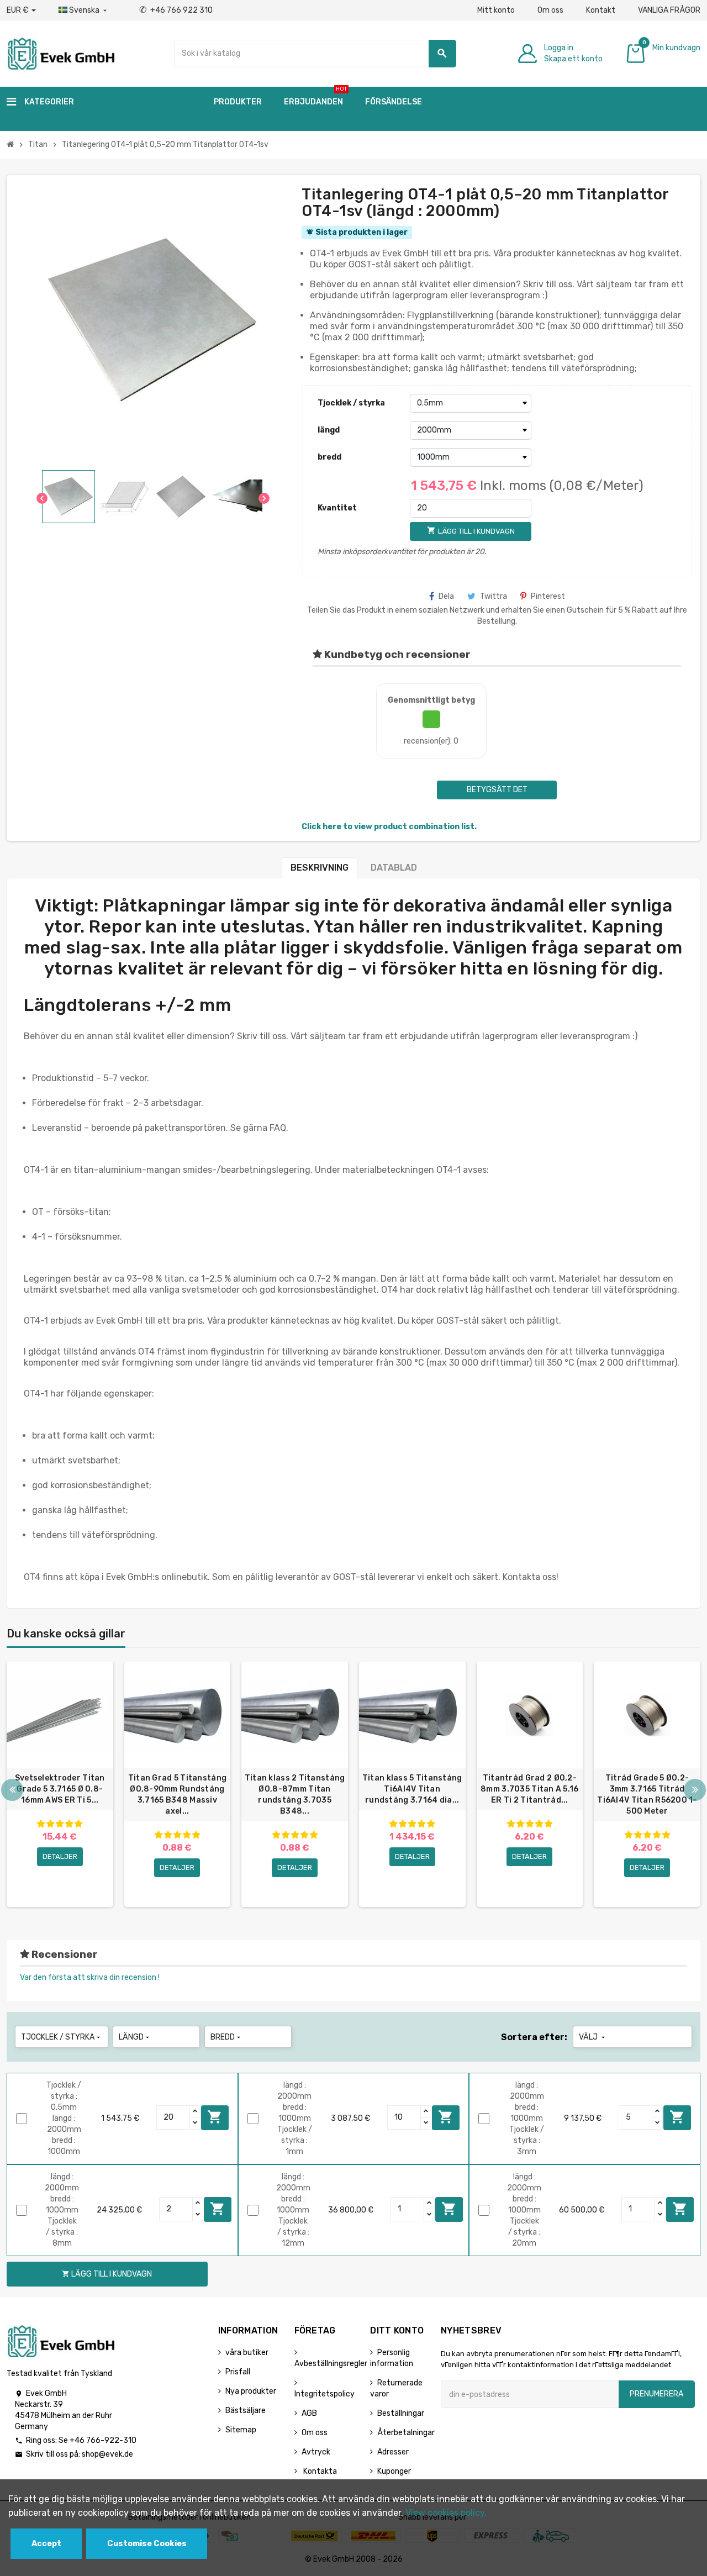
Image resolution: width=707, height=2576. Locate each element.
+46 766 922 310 (176, 10)
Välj (593, 2037)
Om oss (550, 10)
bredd (329, 457)
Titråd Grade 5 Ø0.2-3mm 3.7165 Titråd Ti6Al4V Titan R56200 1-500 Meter (647, 1795)
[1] (41, 1824)
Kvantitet (337, 508)
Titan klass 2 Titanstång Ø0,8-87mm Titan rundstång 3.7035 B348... (295, 1795)
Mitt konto (496, 10)
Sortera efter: (534, 2037)
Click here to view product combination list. (389, 827)
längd (329, 430)
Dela (446, 596)
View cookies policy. (446, 2513)
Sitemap (241, 2430)
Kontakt (601, 10)
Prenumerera (656, 2394)
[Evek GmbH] (60, 53)
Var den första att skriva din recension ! (90, 1977)
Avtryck (316, 2452)
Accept (46, 2544)
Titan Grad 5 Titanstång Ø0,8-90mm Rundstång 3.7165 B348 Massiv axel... (177, 1795)
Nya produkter (251, 2391)
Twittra (494, 596)
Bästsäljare (246, 2411)
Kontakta (319, 2471)
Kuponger (394, 2471)
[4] (69, 1824)
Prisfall (238, 2372)
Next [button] (695, 1790)
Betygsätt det (497, 790)
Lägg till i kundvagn (215, 2117)
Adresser (393, 2452)
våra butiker (247, 2353)
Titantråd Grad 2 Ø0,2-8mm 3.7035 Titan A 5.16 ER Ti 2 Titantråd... (529, 1789)
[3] (60, 1824)
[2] (50, 1824)
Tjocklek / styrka (351, 403)
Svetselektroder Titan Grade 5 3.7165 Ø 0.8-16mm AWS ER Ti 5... (60, 1789)
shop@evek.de (107, 2454)
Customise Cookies (147, 2544)
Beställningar (401, 2413)
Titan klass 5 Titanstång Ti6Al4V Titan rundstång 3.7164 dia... (412, 1789)
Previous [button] (12, 1790)
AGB (309, 2413)
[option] (60, 1784)
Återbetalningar (406, 2433)
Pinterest (548, 596)
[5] (78, 1824)
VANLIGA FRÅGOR (669, 10)
